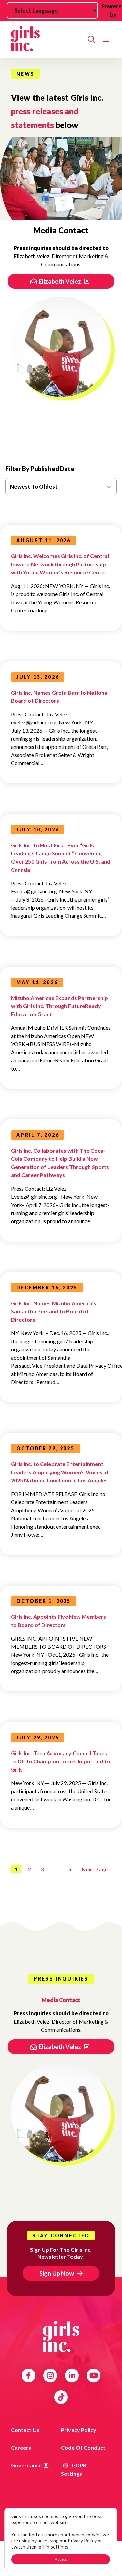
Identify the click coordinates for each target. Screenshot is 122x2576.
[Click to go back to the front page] (47, 40)
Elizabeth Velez (60, 281)
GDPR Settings (74, 2469)
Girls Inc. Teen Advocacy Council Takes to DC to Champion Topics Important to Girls (61, 1761)
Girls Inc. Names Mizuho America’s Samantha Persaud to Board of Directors (54, 1311)
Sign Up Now (57, 2273)
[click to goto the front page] (61, 2336)
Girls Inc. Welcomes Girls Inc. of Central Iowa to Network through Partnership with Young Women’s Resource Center (60, 564)
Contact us (25, 2430)
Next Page (95, 1869)
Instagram (50, 2375)
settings (59, 2547)
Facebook (28, 2375)
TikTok (61, 2397)
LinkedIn (72, 2375)
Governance (26, 2465)
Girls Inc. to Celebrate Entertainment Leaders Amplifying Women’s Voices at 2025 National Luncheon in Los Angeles (60, 1472)
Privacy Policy (79, 2430)
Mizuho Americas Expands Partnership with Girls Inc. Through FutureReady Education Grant (59, 1006)
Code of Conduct (83, 2448)
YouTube (94, 2375)
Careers (21, 2448)
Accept (61, 2559)
